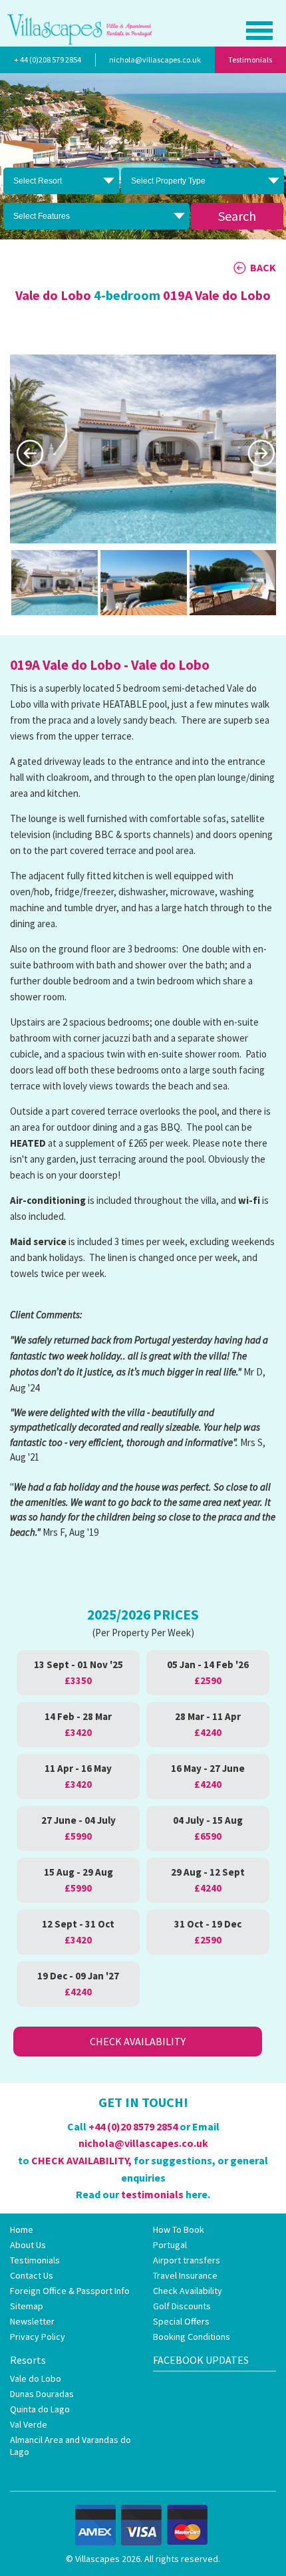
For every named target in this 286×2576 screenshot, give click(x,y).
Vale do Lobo (36, 2378)
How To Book (179, 2229)
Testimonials (250, 60)
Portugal (170, 2245)
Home (22, 2229)
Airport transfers (187, 2260)
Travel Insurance (185, 2275)
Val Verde (29, 2424)
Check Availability (138, 2041)
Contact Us (32, 2275)
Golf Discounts (182, 2306)
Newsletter (32, 2321)
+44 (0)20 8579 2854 (133, 2126)
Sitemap (27, 2306)
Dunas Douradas (42, 2394)
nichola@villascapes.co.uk (155, 60)
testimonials (152, 2194)
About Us (28, 2245)
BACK (263, 267)
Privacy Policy (38, 2337)
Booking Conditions (192, 2337)
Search (237, 216)
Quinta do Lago (40, 2409)
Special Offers (181, 2321)
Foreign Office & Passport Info (70, 2291)
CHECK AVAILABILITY (80, 2160)
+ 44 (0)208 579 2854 (48, 60)
